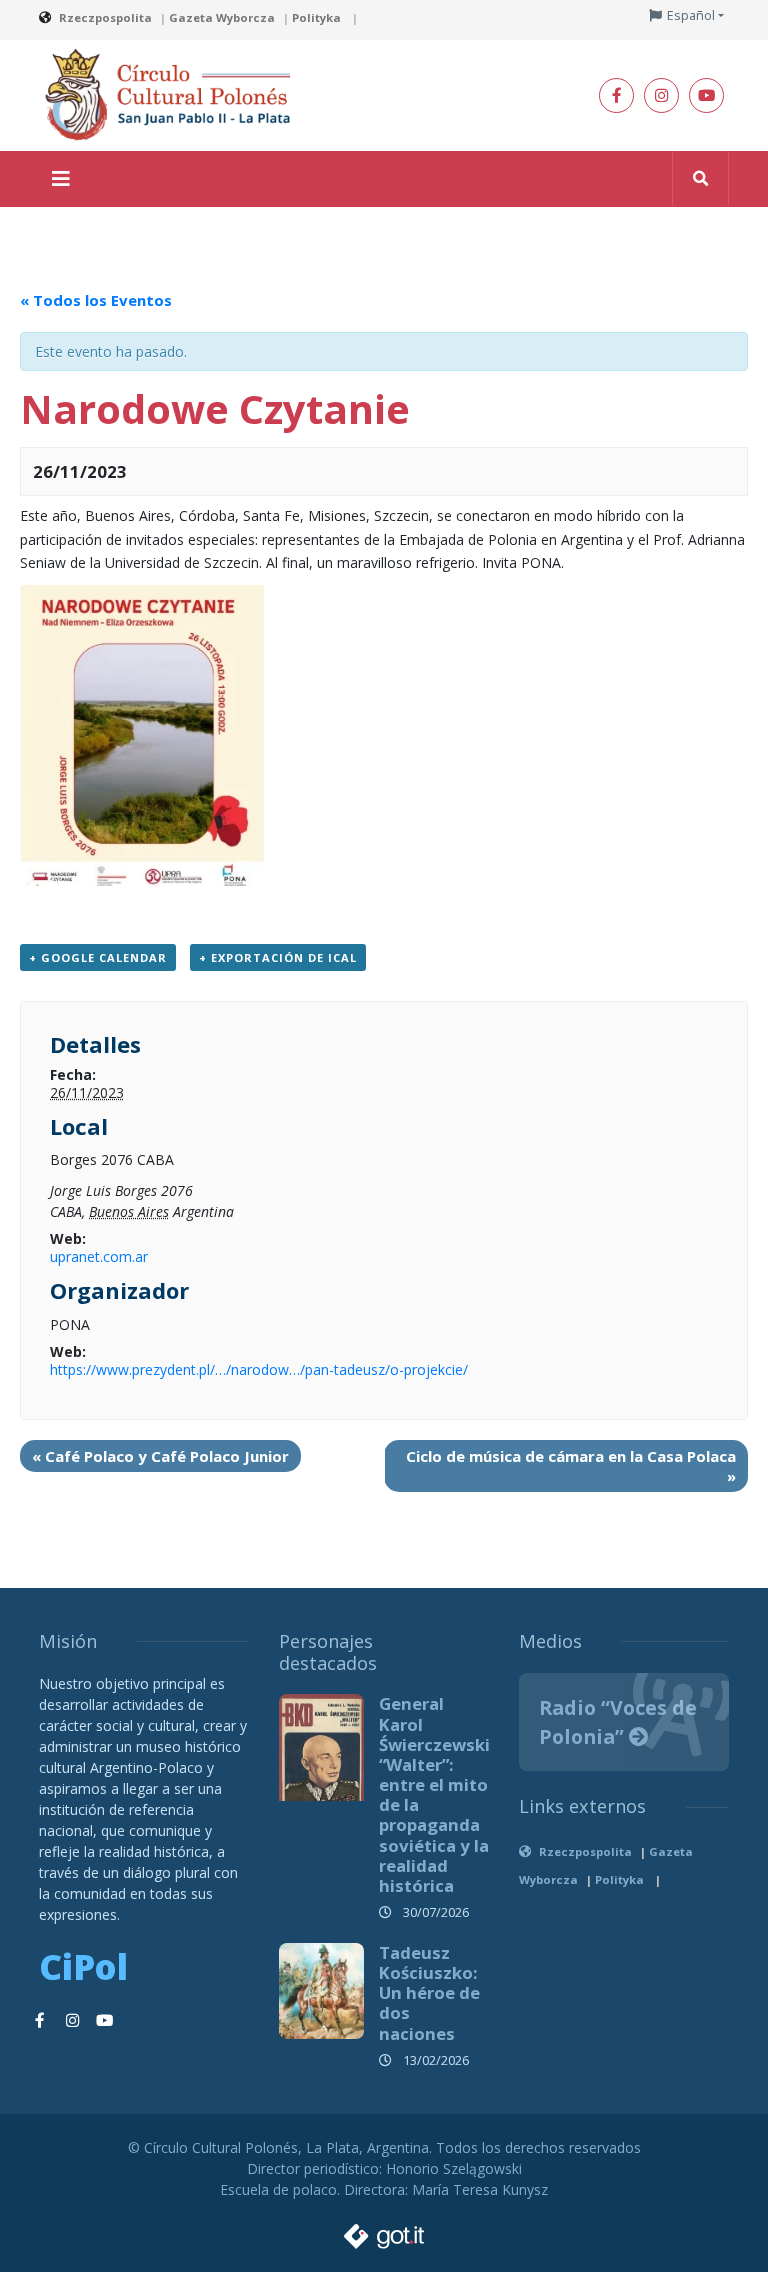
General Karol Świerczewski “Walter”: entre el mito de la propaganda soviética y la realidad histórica (434, 1794)
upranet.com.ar (99, 1256)
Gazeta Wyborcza (222, 17)
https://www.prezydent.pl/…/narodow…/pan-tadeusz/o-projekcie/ (259, 1369)
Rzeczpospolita (105, 17)
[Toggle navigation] (61, 179)
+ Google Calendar (98, 957)
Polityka (318, 17)
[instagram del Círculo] (661, 95)
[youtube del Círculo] (706, 95)
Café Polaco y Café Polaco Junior (160, 1456)
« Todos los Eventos (96, 300)
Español (691, 15)
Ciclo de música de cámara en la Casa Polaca (571, 1466)
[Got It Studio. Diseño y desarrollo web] (384, 2230)
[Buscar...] (700, 179)
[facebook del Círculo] (616, 95)
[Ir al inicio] (174, 93)
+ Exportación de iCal (278, 957)
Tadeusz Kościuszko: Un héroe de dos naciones (429, 1993)
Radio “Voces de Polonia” (618, 1722)
